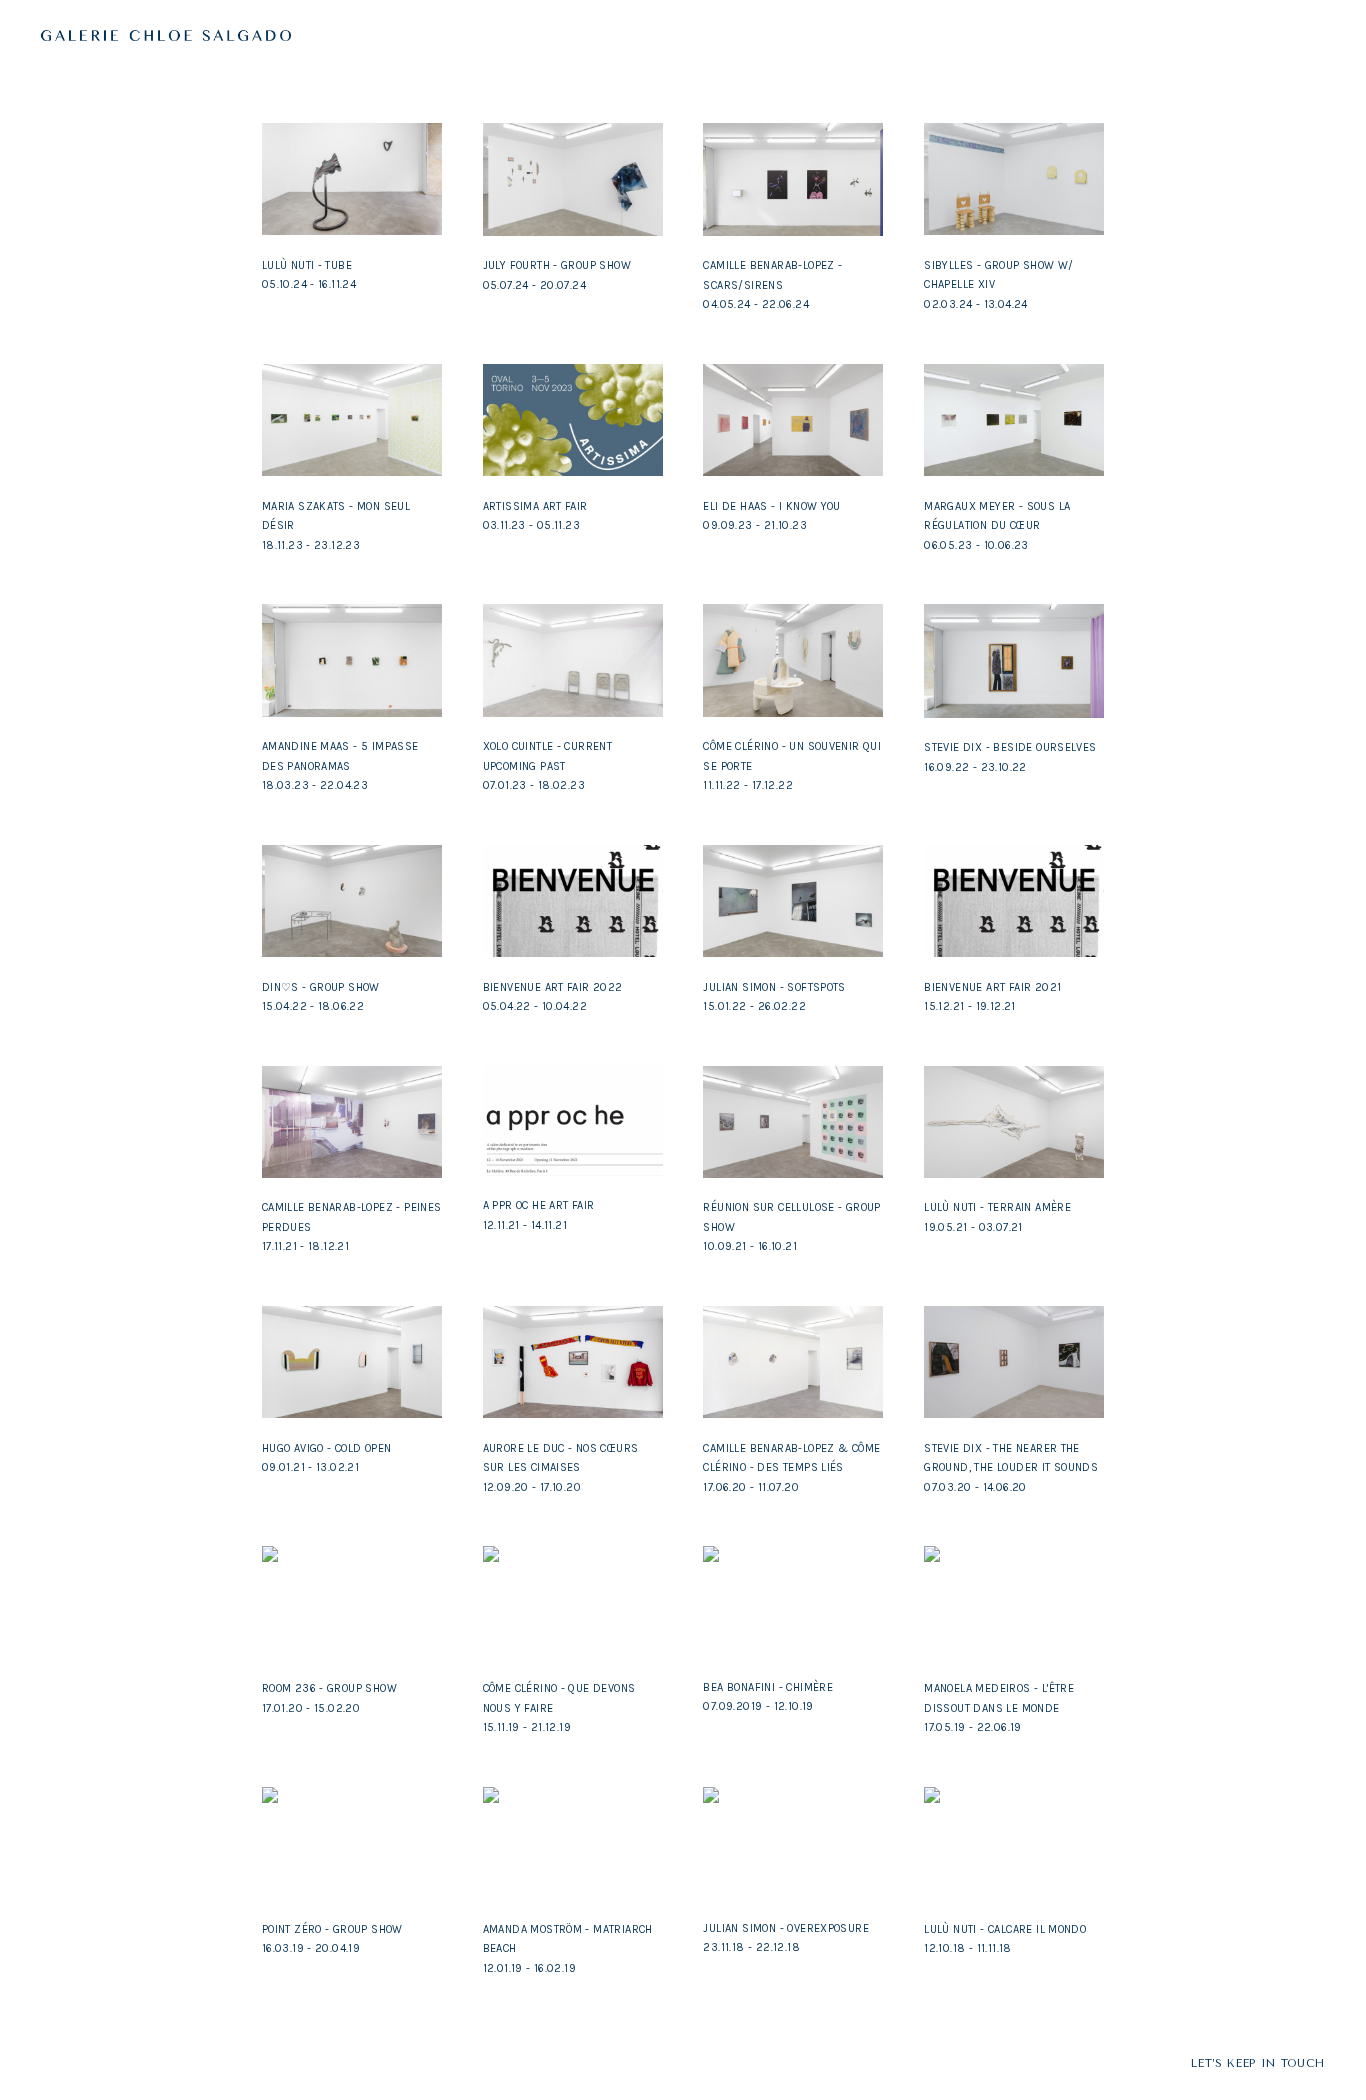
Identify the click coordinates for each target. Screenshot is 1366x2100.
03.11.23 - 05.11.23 (531, 525)
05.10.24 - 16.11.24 (309, 284)
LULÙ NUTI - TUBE (307, 265)
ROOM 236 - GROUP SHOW (329, 1688)
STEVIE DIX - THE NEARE (987, 1448)
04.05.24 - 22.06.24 (755, 304)
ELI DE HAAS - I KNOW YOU (771, 506)
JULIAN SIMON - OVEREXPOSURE (786, 1928)
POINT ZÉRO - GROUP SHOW (332, 1929)
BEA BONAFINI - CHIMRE (768, 1687)
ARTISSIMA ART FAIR (535, 506)
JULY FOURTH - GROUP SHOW (557, 265)
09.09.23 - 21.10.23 (754, 525)
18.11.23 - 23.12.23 (311, 545)
